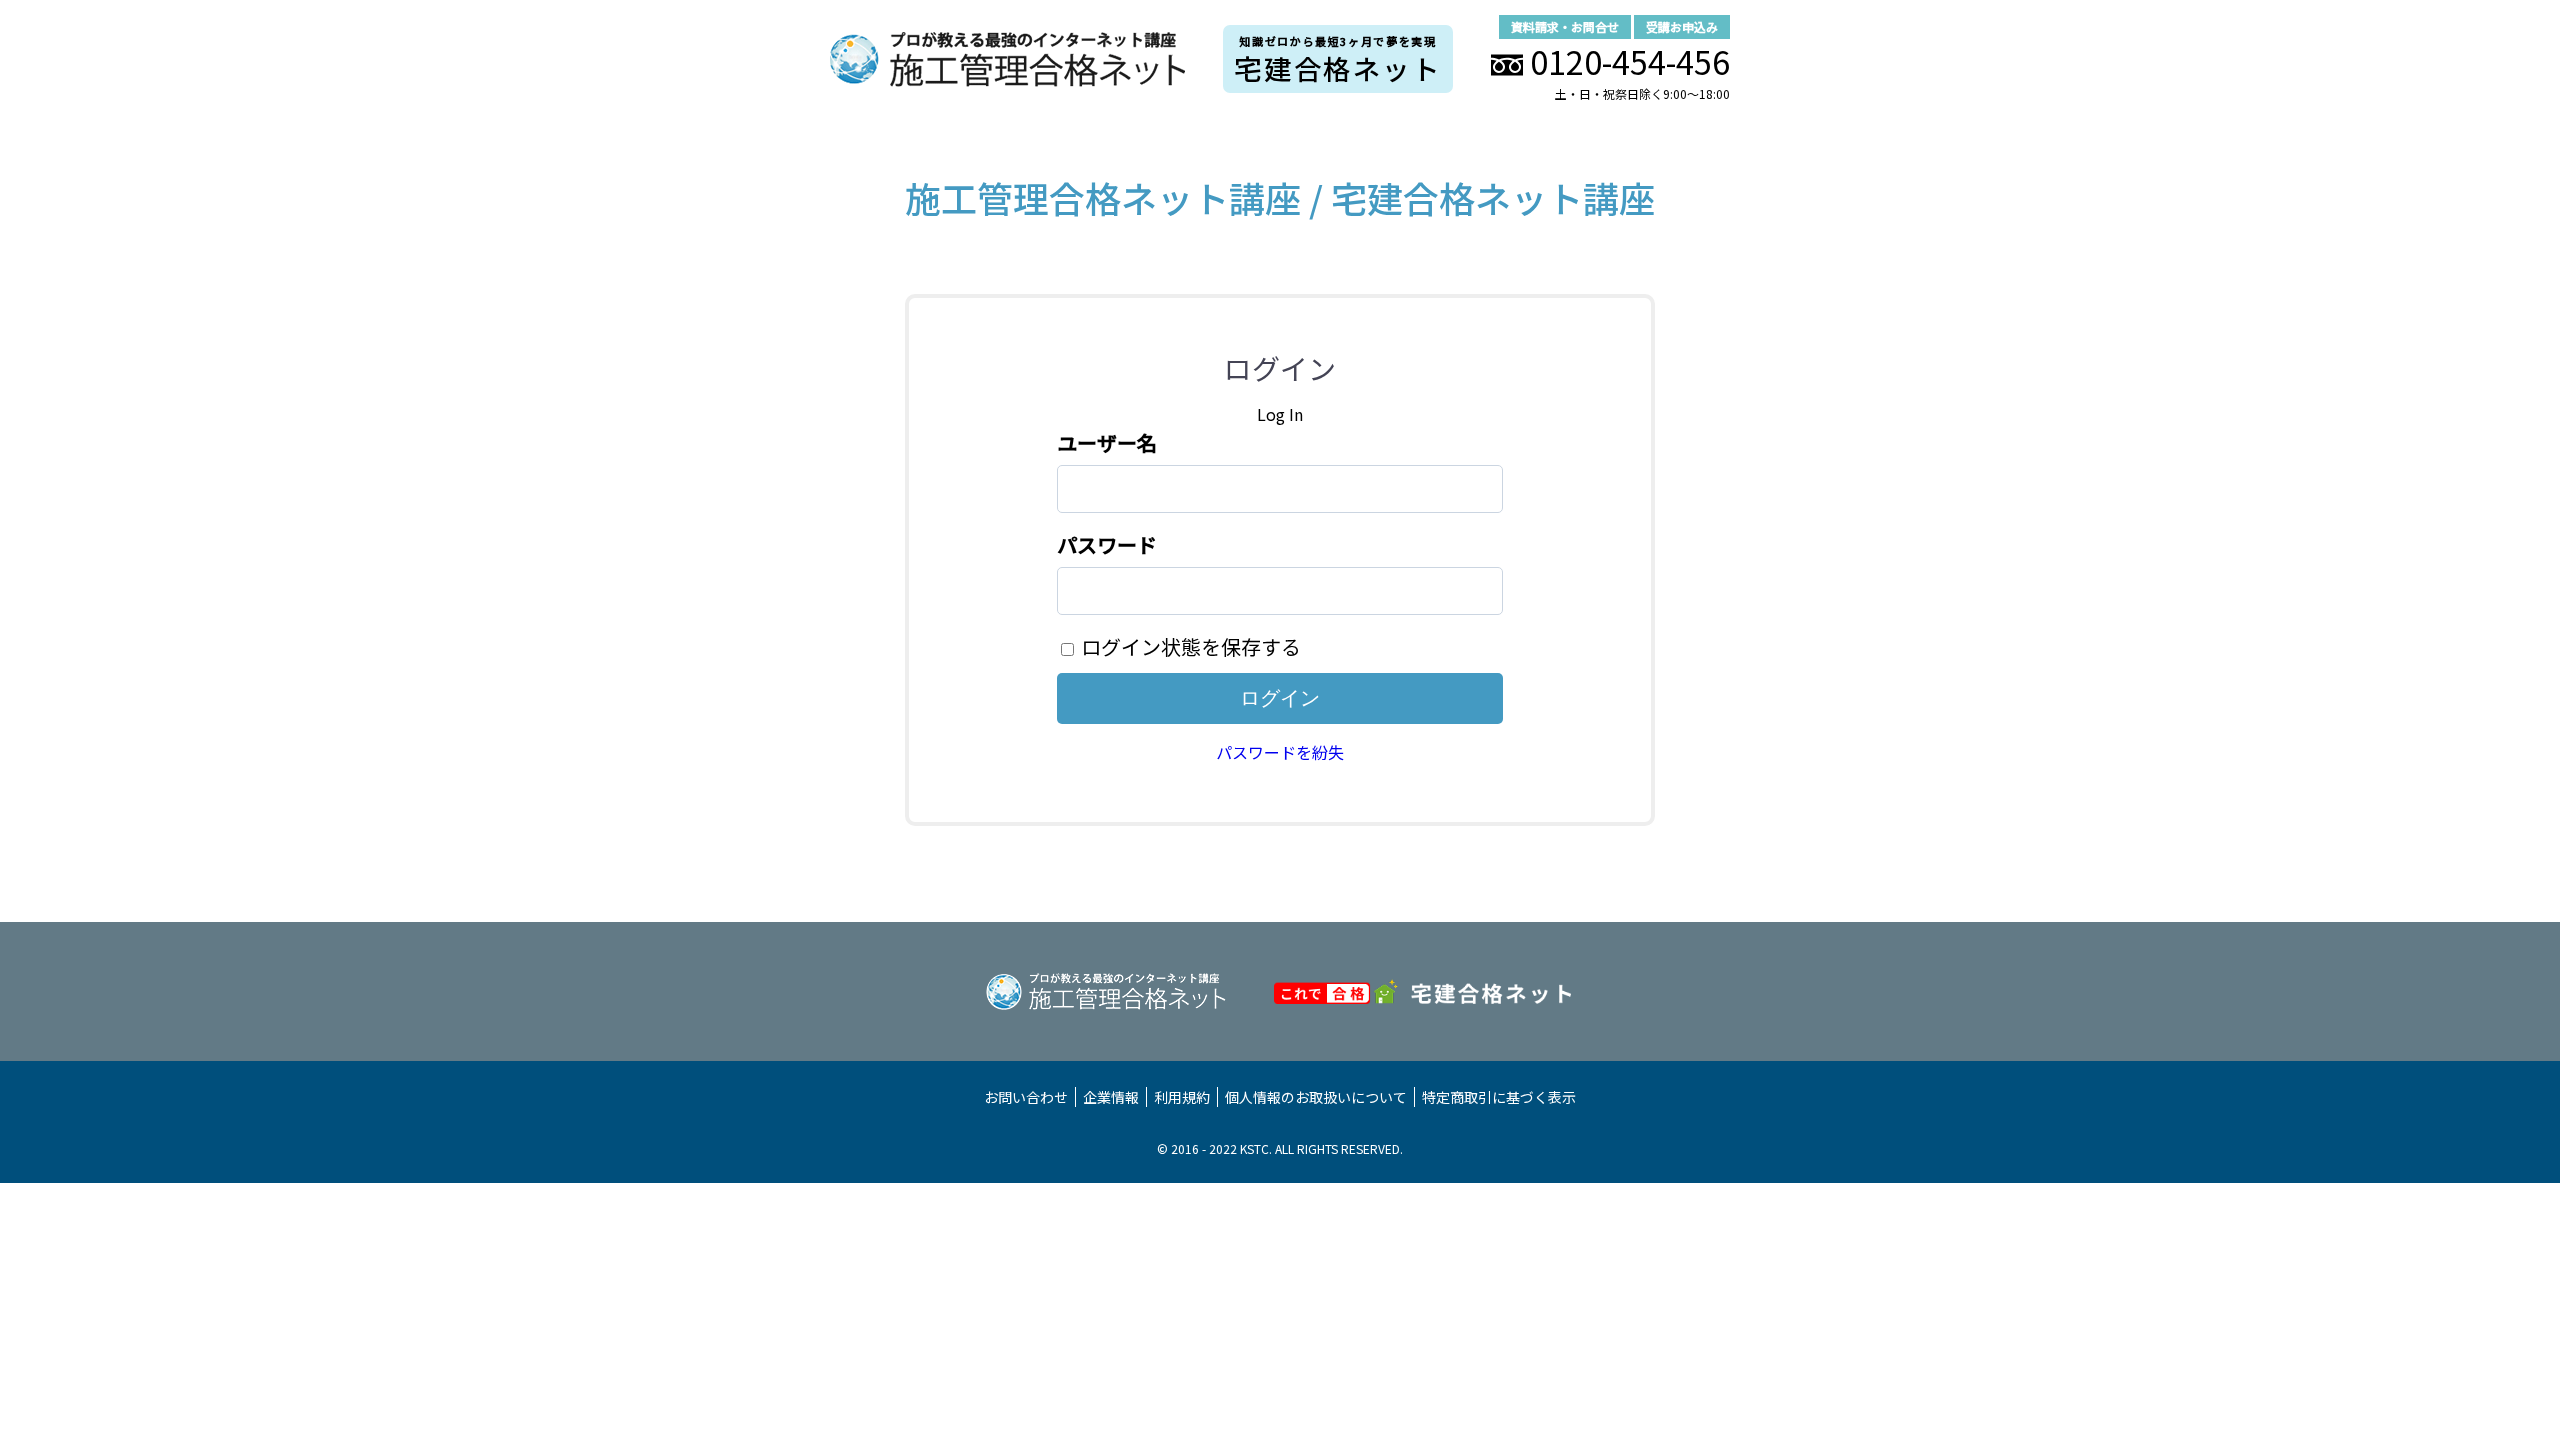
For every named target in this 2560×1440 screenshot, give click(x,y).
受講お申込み (1682, 26)
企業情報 (1111, 1097)
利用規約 (1182, 1097)
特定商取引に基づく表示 (1499, 1097)
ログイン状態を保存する (1191, 646)
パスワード (1107, 544)
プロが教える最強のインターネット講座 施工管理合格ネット (1007, 59)
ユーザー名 (1107, 442)
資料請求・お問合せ (1565, 26)
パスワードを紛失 (1280, 752)
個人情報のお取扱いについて (1316, 1097)
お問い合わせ (1026, 1097)
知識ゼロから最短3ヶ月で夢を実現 (1338, 60)
